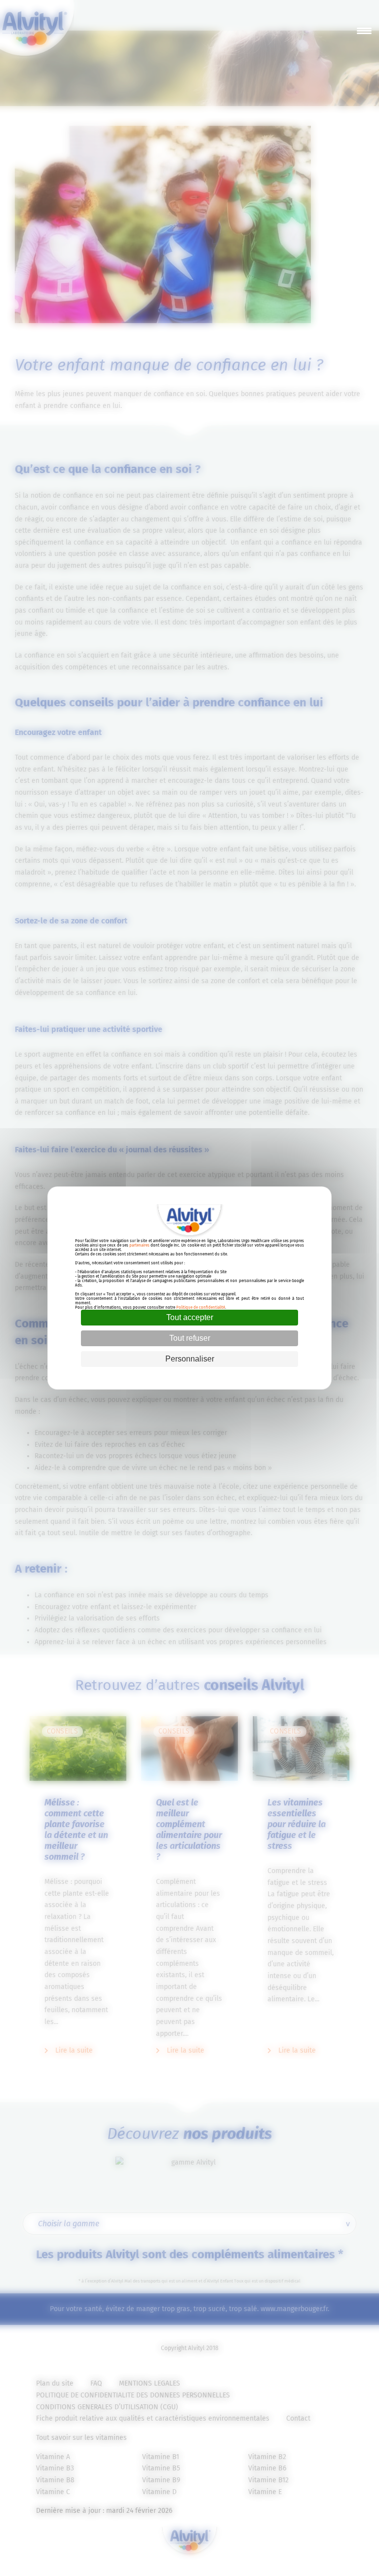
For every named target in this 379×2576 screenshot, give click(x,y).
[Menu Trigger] (364, 31)
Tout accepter (190, 1317)
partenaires (139, 1245)
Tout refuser (190, 1338)
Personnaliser (190, 1359)
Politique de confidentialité (201, 1307)
